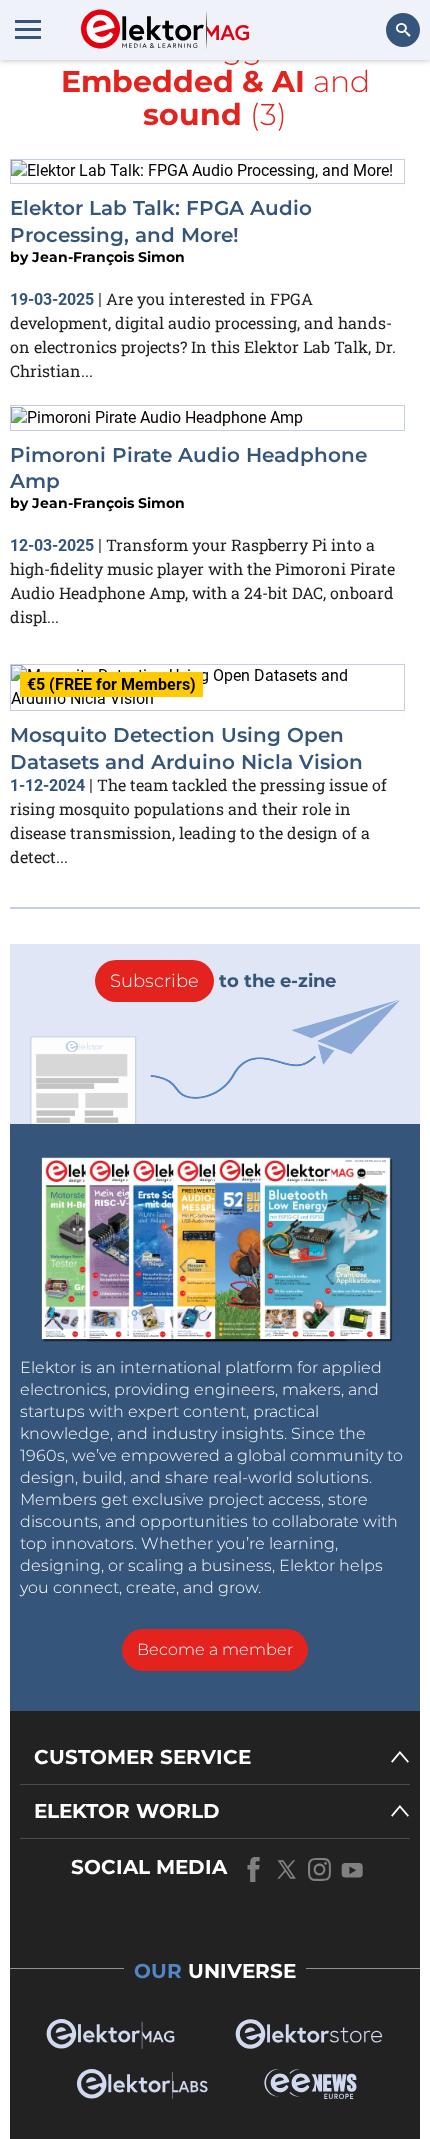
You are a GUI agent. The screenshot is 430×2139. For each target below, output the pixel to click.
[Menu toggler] (28, 29)
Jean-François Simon (108, 257)
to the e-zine (223, 981)
